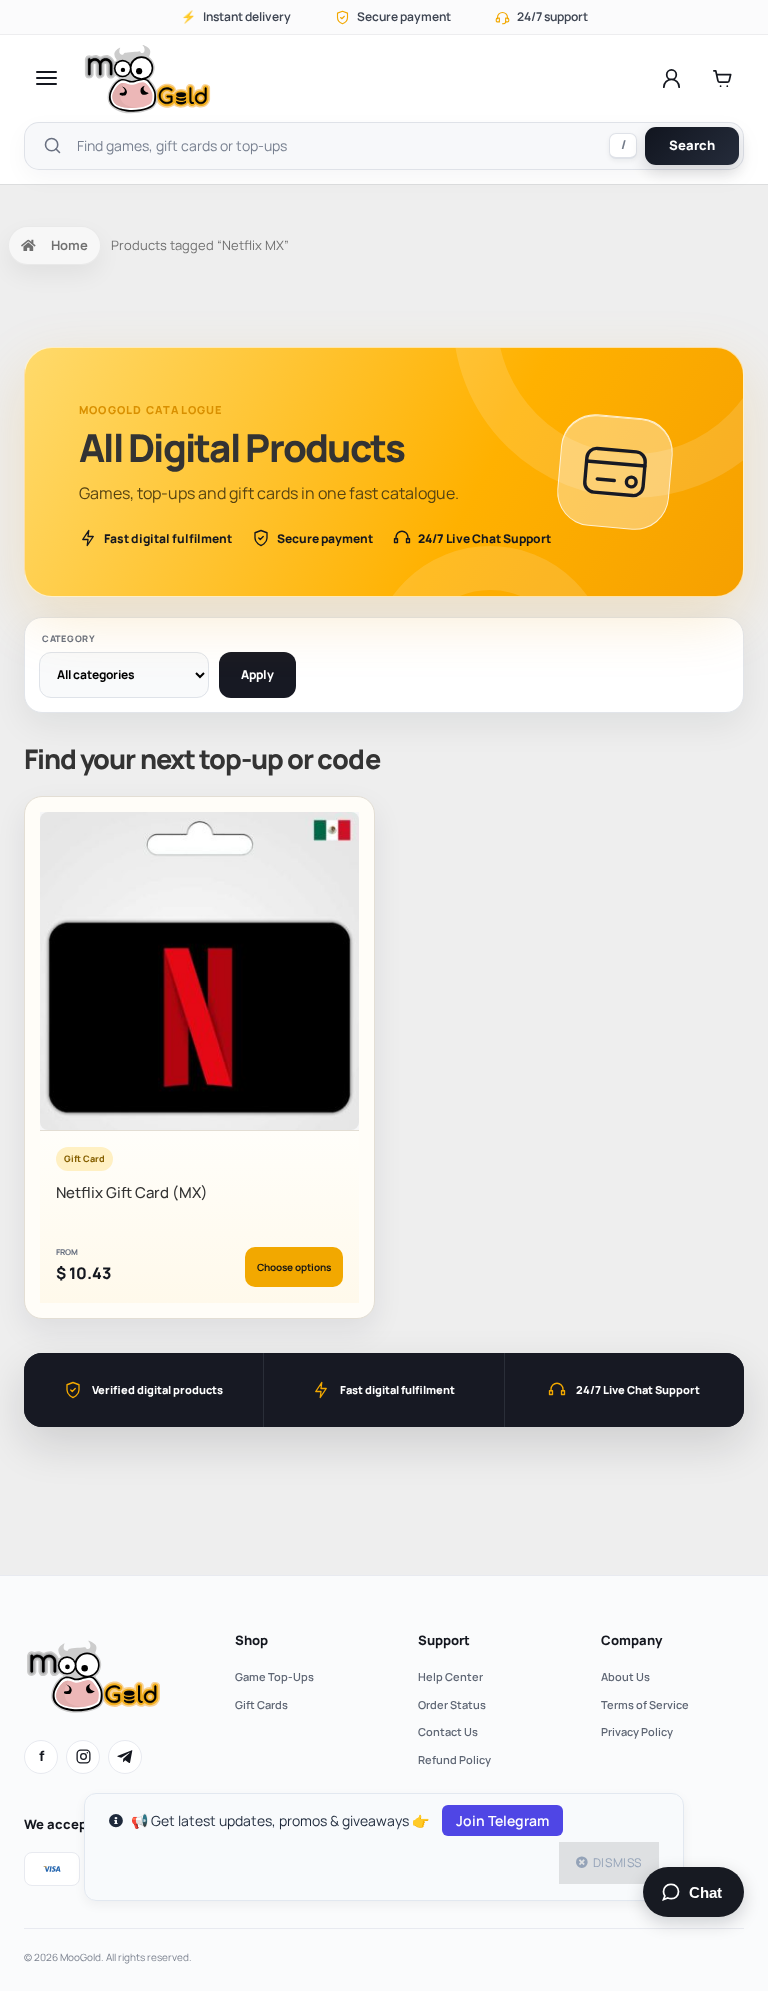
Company (631, 1640)
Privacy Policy (637, 1731)
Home (69, 245)
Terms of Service (645, 1704)
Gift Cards (261, 1704)
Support (444, 1640)
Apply (257, 674)
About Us (625, 1676)
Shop (251, 1640)
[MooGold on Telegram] (125, 1757)
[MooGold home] (147, 78)
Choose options (294, 1267)
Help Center (450, 1676)
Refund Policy (454, 1759)
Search (692, 145)
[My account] (671, 78)
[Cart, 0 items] (722, 78)
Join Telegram (502, 1820)
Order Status (452, 1704)
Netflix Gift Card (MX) (132, 1192)
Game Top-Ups (274, 1676)
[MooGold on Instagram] (83, 1757)
